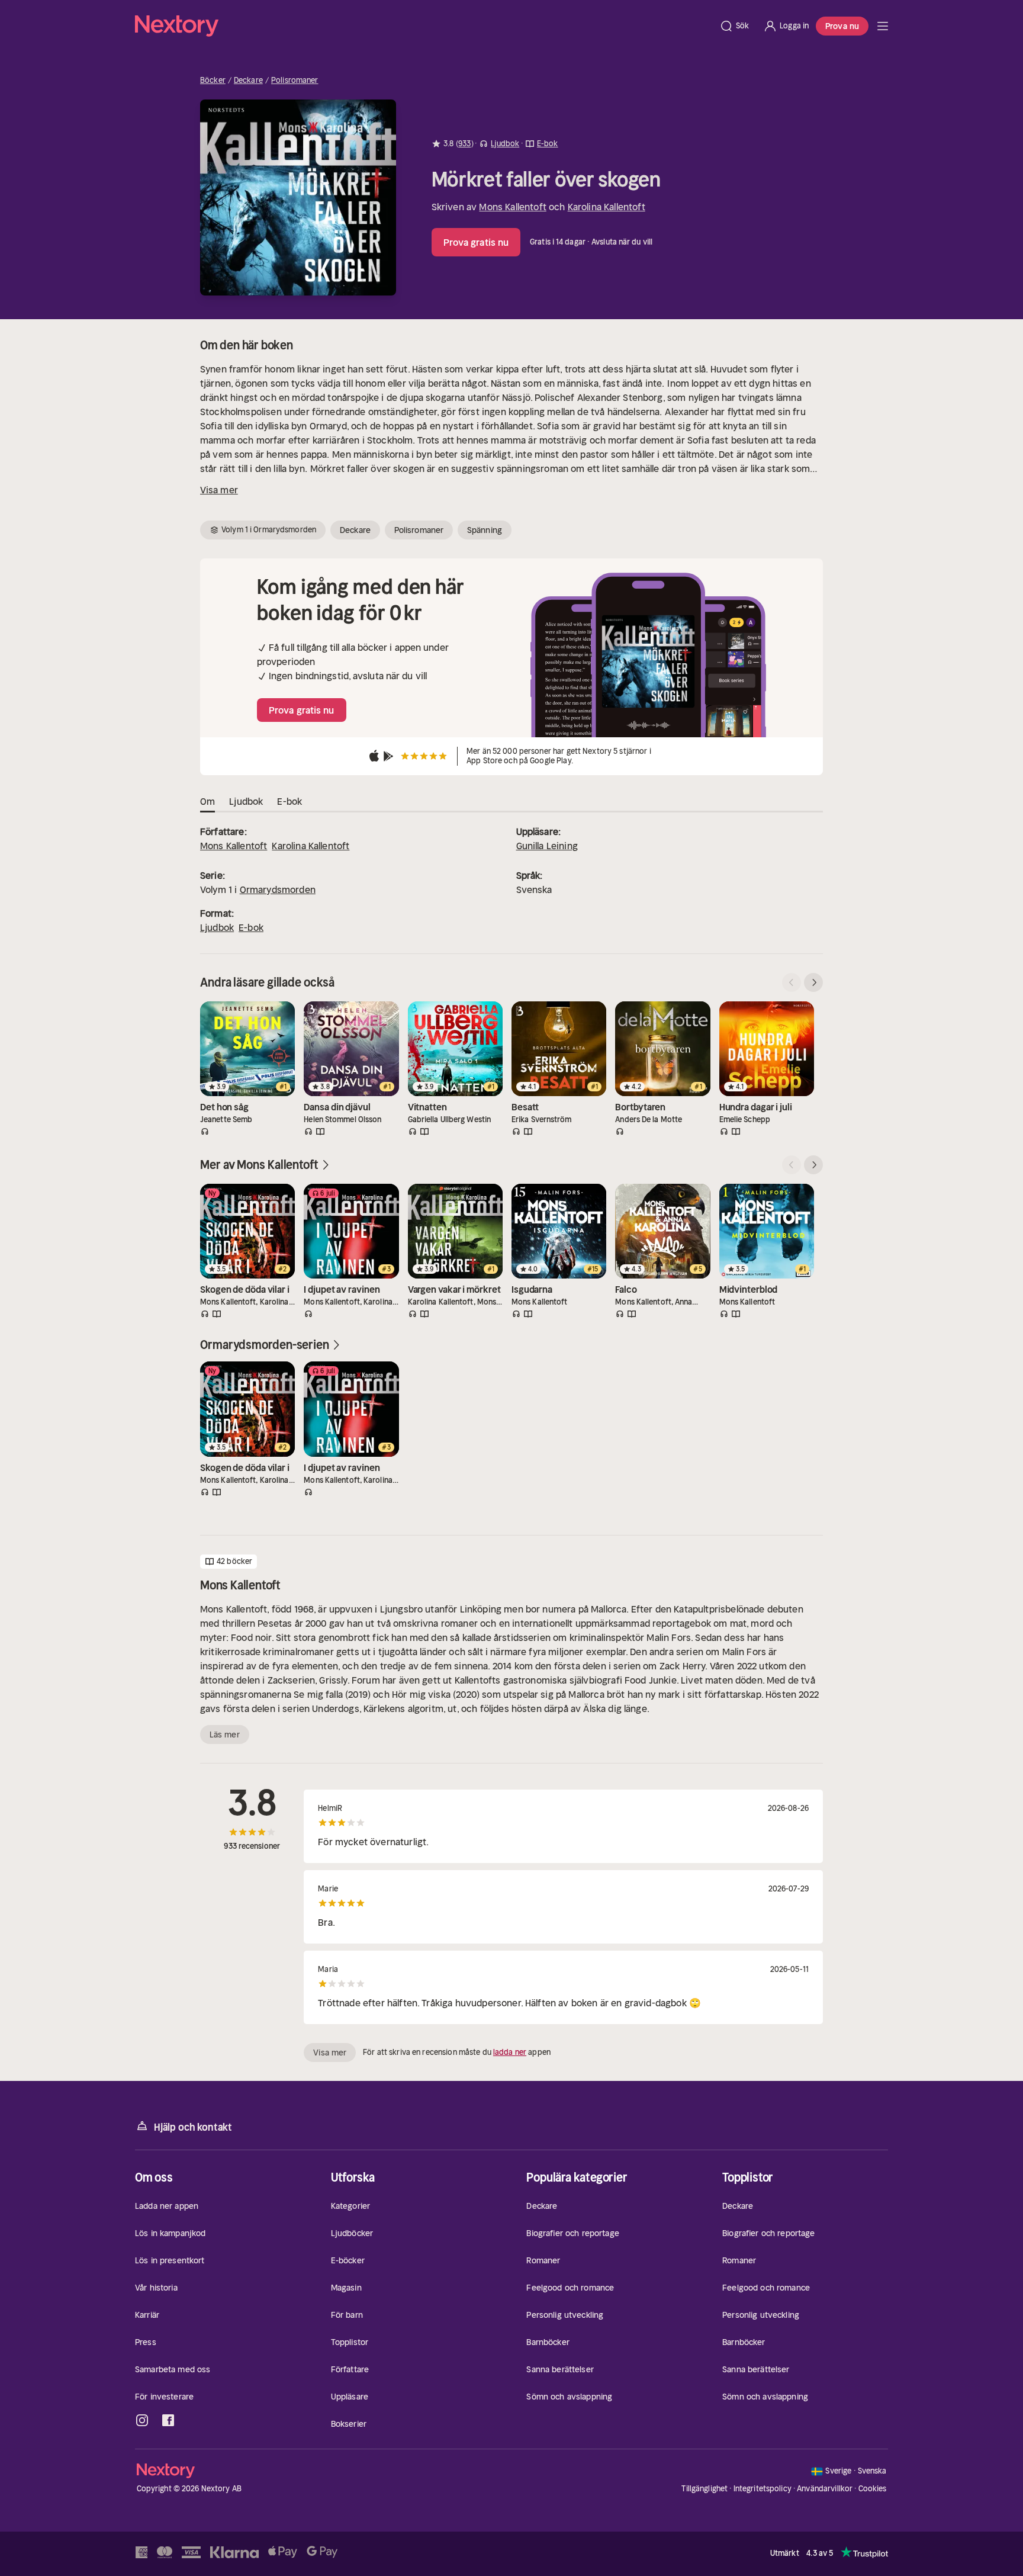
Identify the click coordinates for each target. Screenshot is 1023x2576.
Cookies (873, 2489)
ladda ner (510, 2052)
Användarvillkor (825, 2489)
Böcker (213, 81)
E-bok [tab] (289, 801)
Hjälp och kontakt (193, 2127)
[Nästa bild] (813, 982)
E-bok (251, 927)
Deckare (248, 81)
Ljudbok (217, 927)
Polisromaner (295, 81)
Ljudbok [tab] (246, 801)
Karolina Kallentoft (607, 207)
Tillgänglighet (704, 2489)
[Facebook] (168, 2420)
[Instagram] (142, 2420)
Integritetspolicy (763, 2489)
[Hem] (424, 26)
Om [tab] (208, 801)
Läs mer (225, 1735)
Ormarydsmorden (278, 889)
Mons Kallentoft (512, 207)
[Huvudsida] (883, 26)
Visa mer (219, 490)
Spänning (485, 530)
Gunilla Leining (547, 846)
